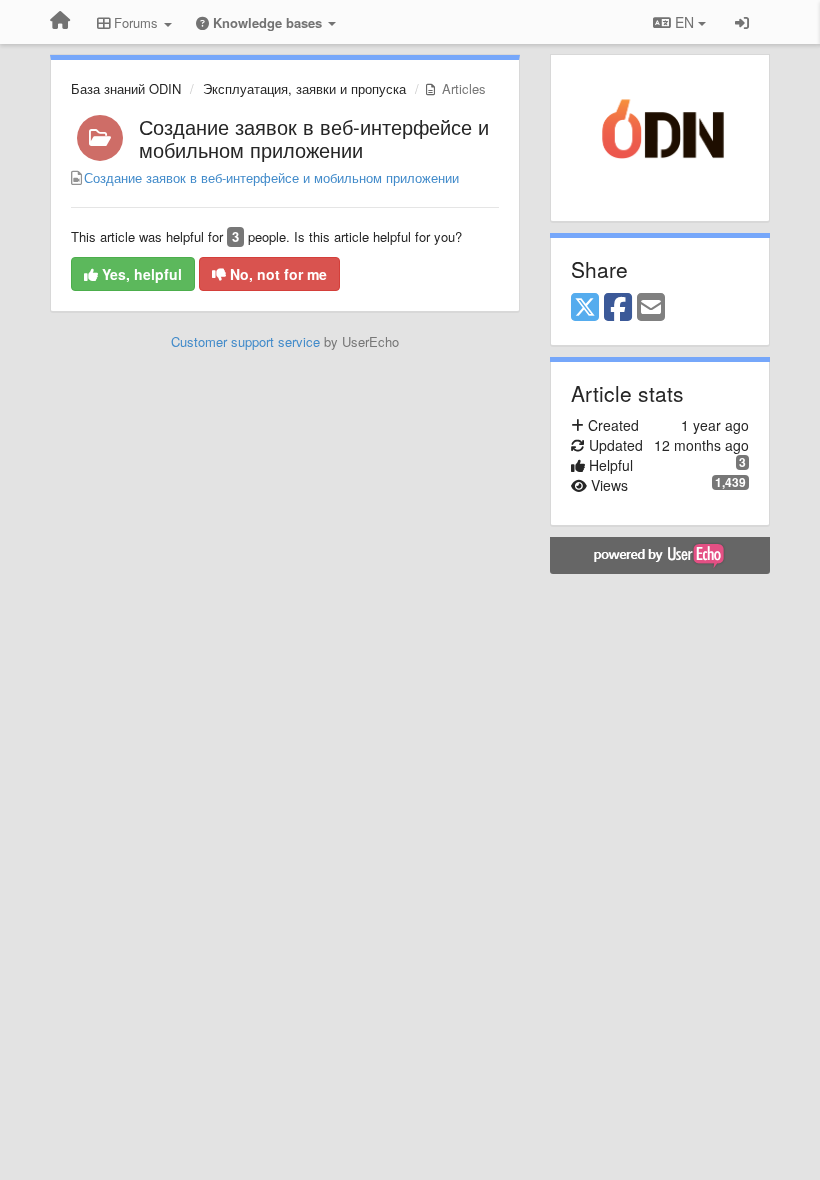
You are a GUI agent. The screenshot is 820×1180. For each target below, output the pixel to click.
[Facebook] (618, 308)
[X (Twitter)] (585, 308)
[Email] (651, 308)
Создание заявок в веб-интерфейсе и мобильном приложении (314, 138)
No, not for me (276, 274)
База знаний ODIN (126, 88)
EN (684, 22)
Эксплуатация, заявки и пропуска (304, 88)
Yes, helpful (140, 274)
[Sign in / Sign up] (742, 22)
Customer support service (245, 341)
